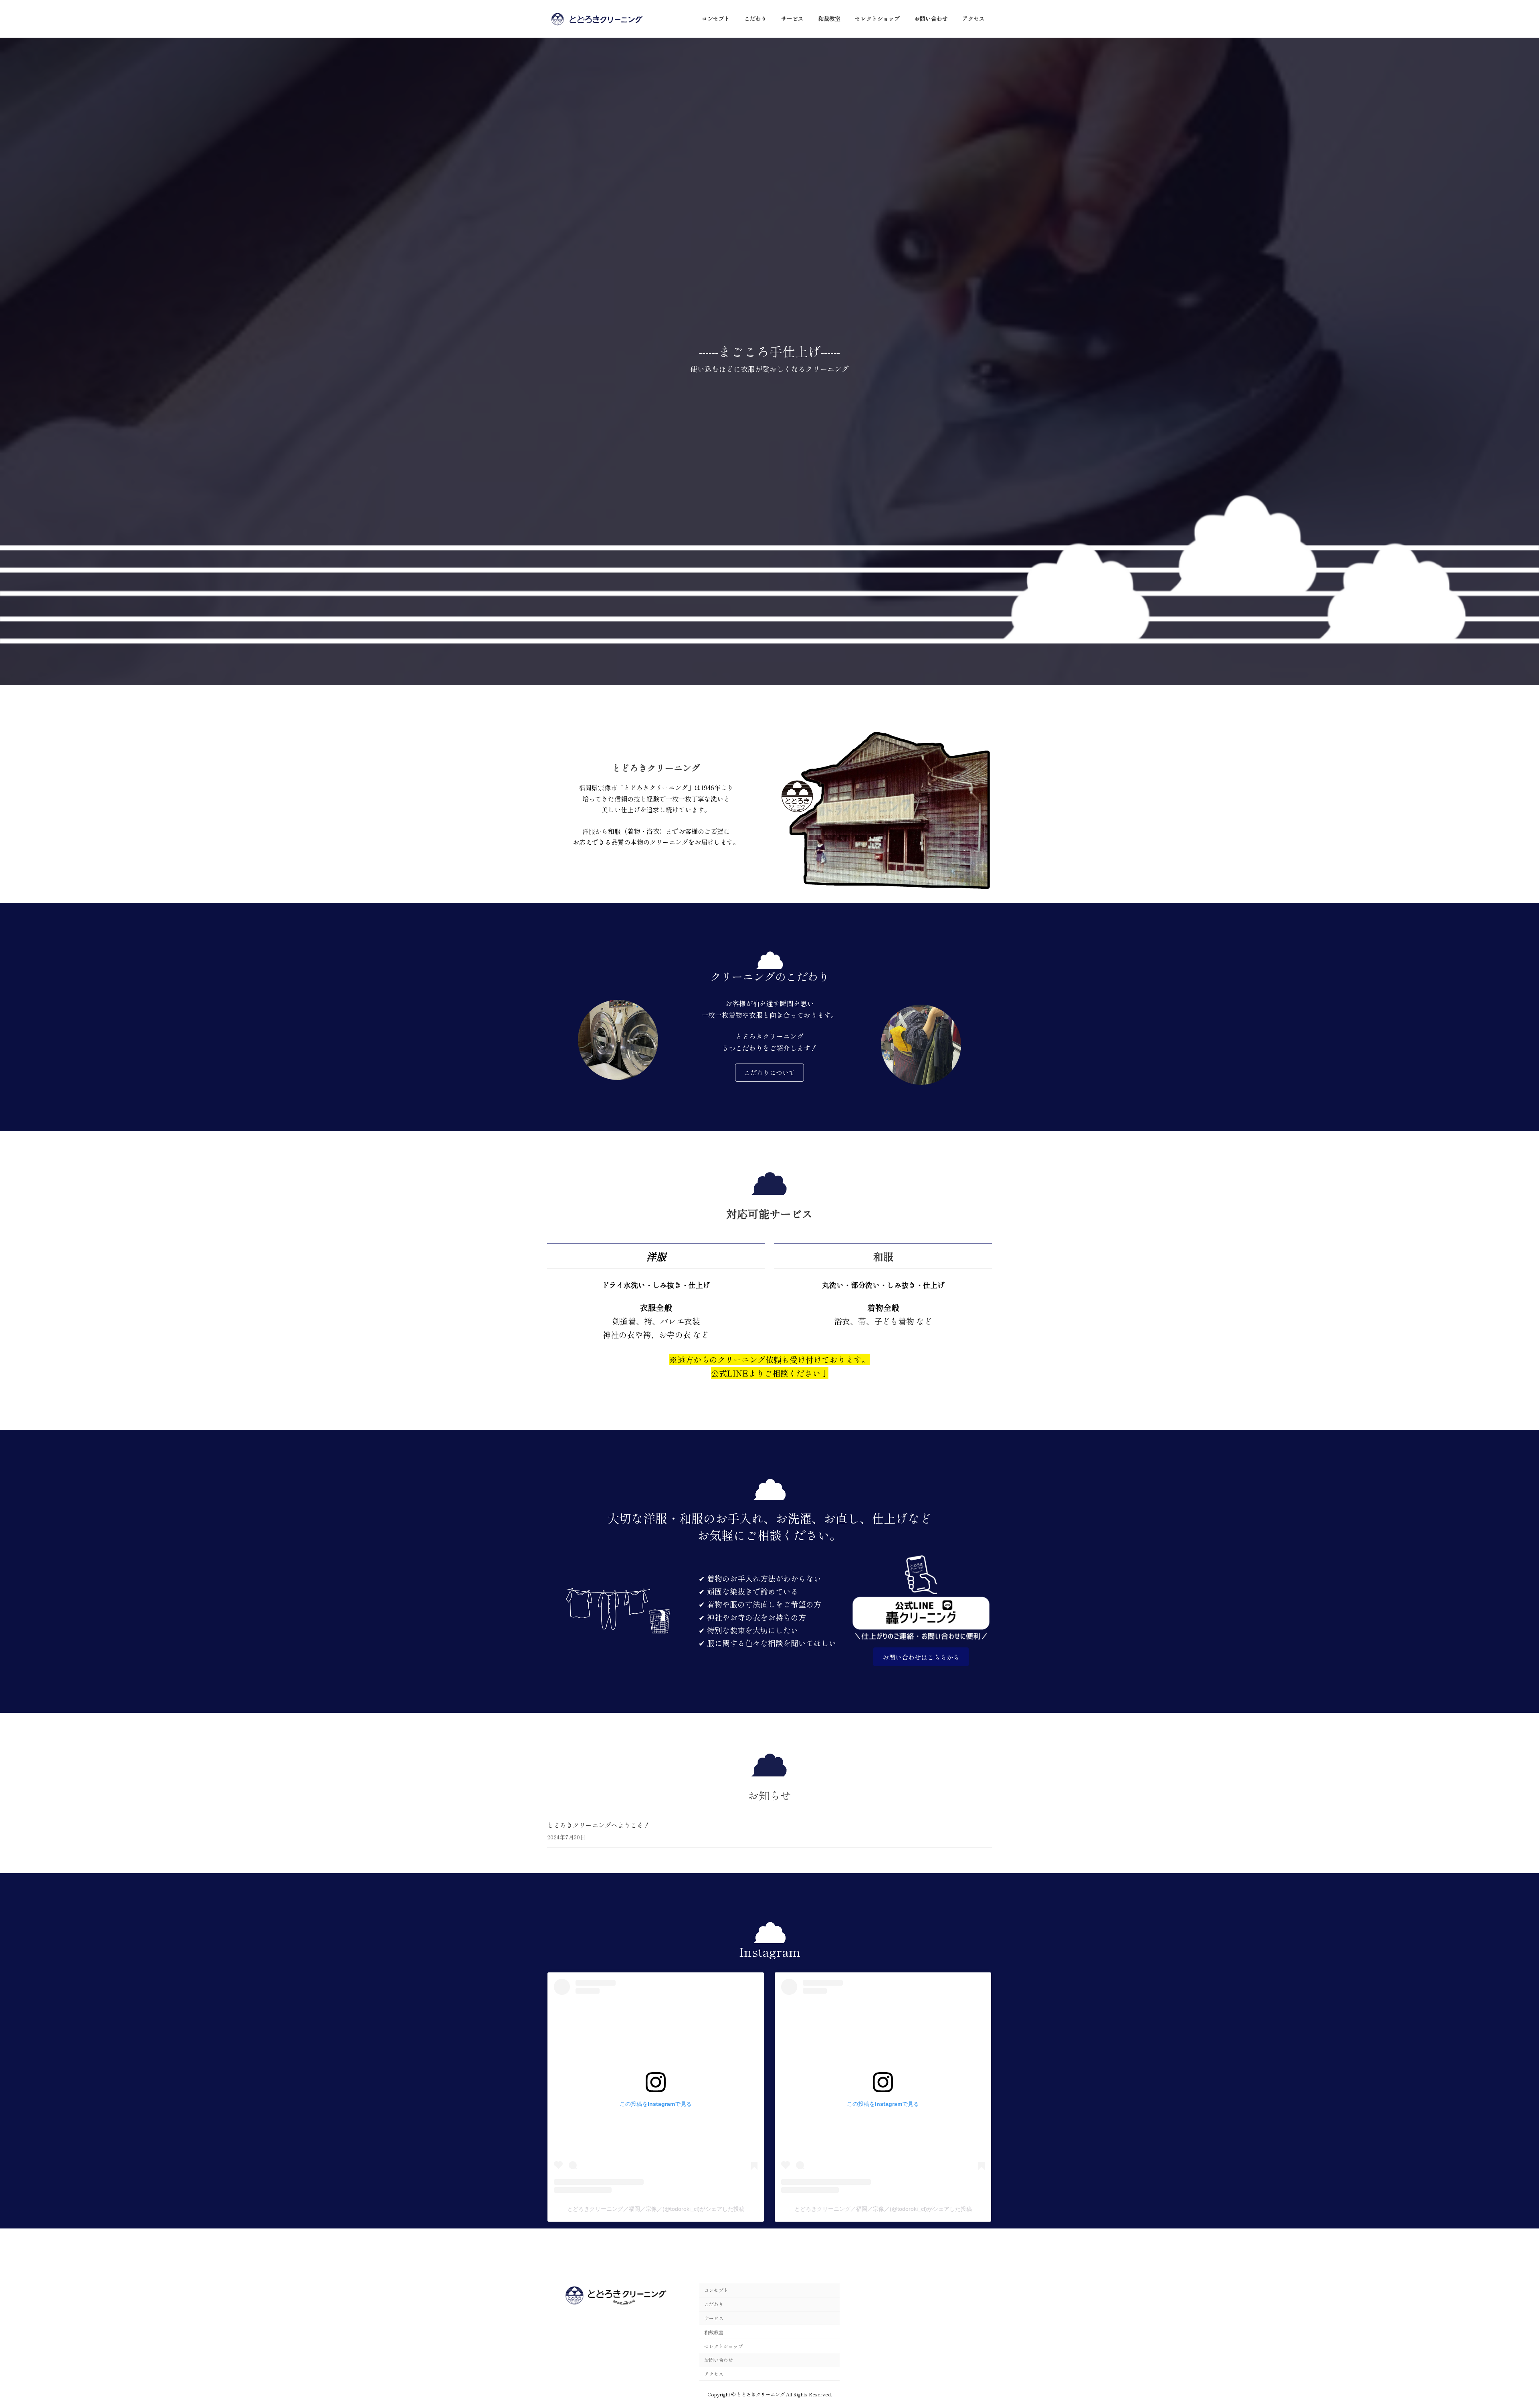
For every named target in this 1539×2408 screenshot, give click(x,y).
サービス (714, 2318)
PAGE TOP (1499, 2328)
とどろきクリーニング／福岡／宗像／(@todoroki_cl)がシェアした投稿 (656, 2209)
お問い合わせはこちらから (921, 1657)
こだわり (714, 2304)
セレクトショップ (723, 2346)
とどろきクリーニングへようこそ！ (598, 1825)
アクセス (714, 2374)
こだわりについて (769, 1072)
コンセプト (716, 2290)
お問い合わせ (719, 2360)
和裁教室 (714, 2332)
